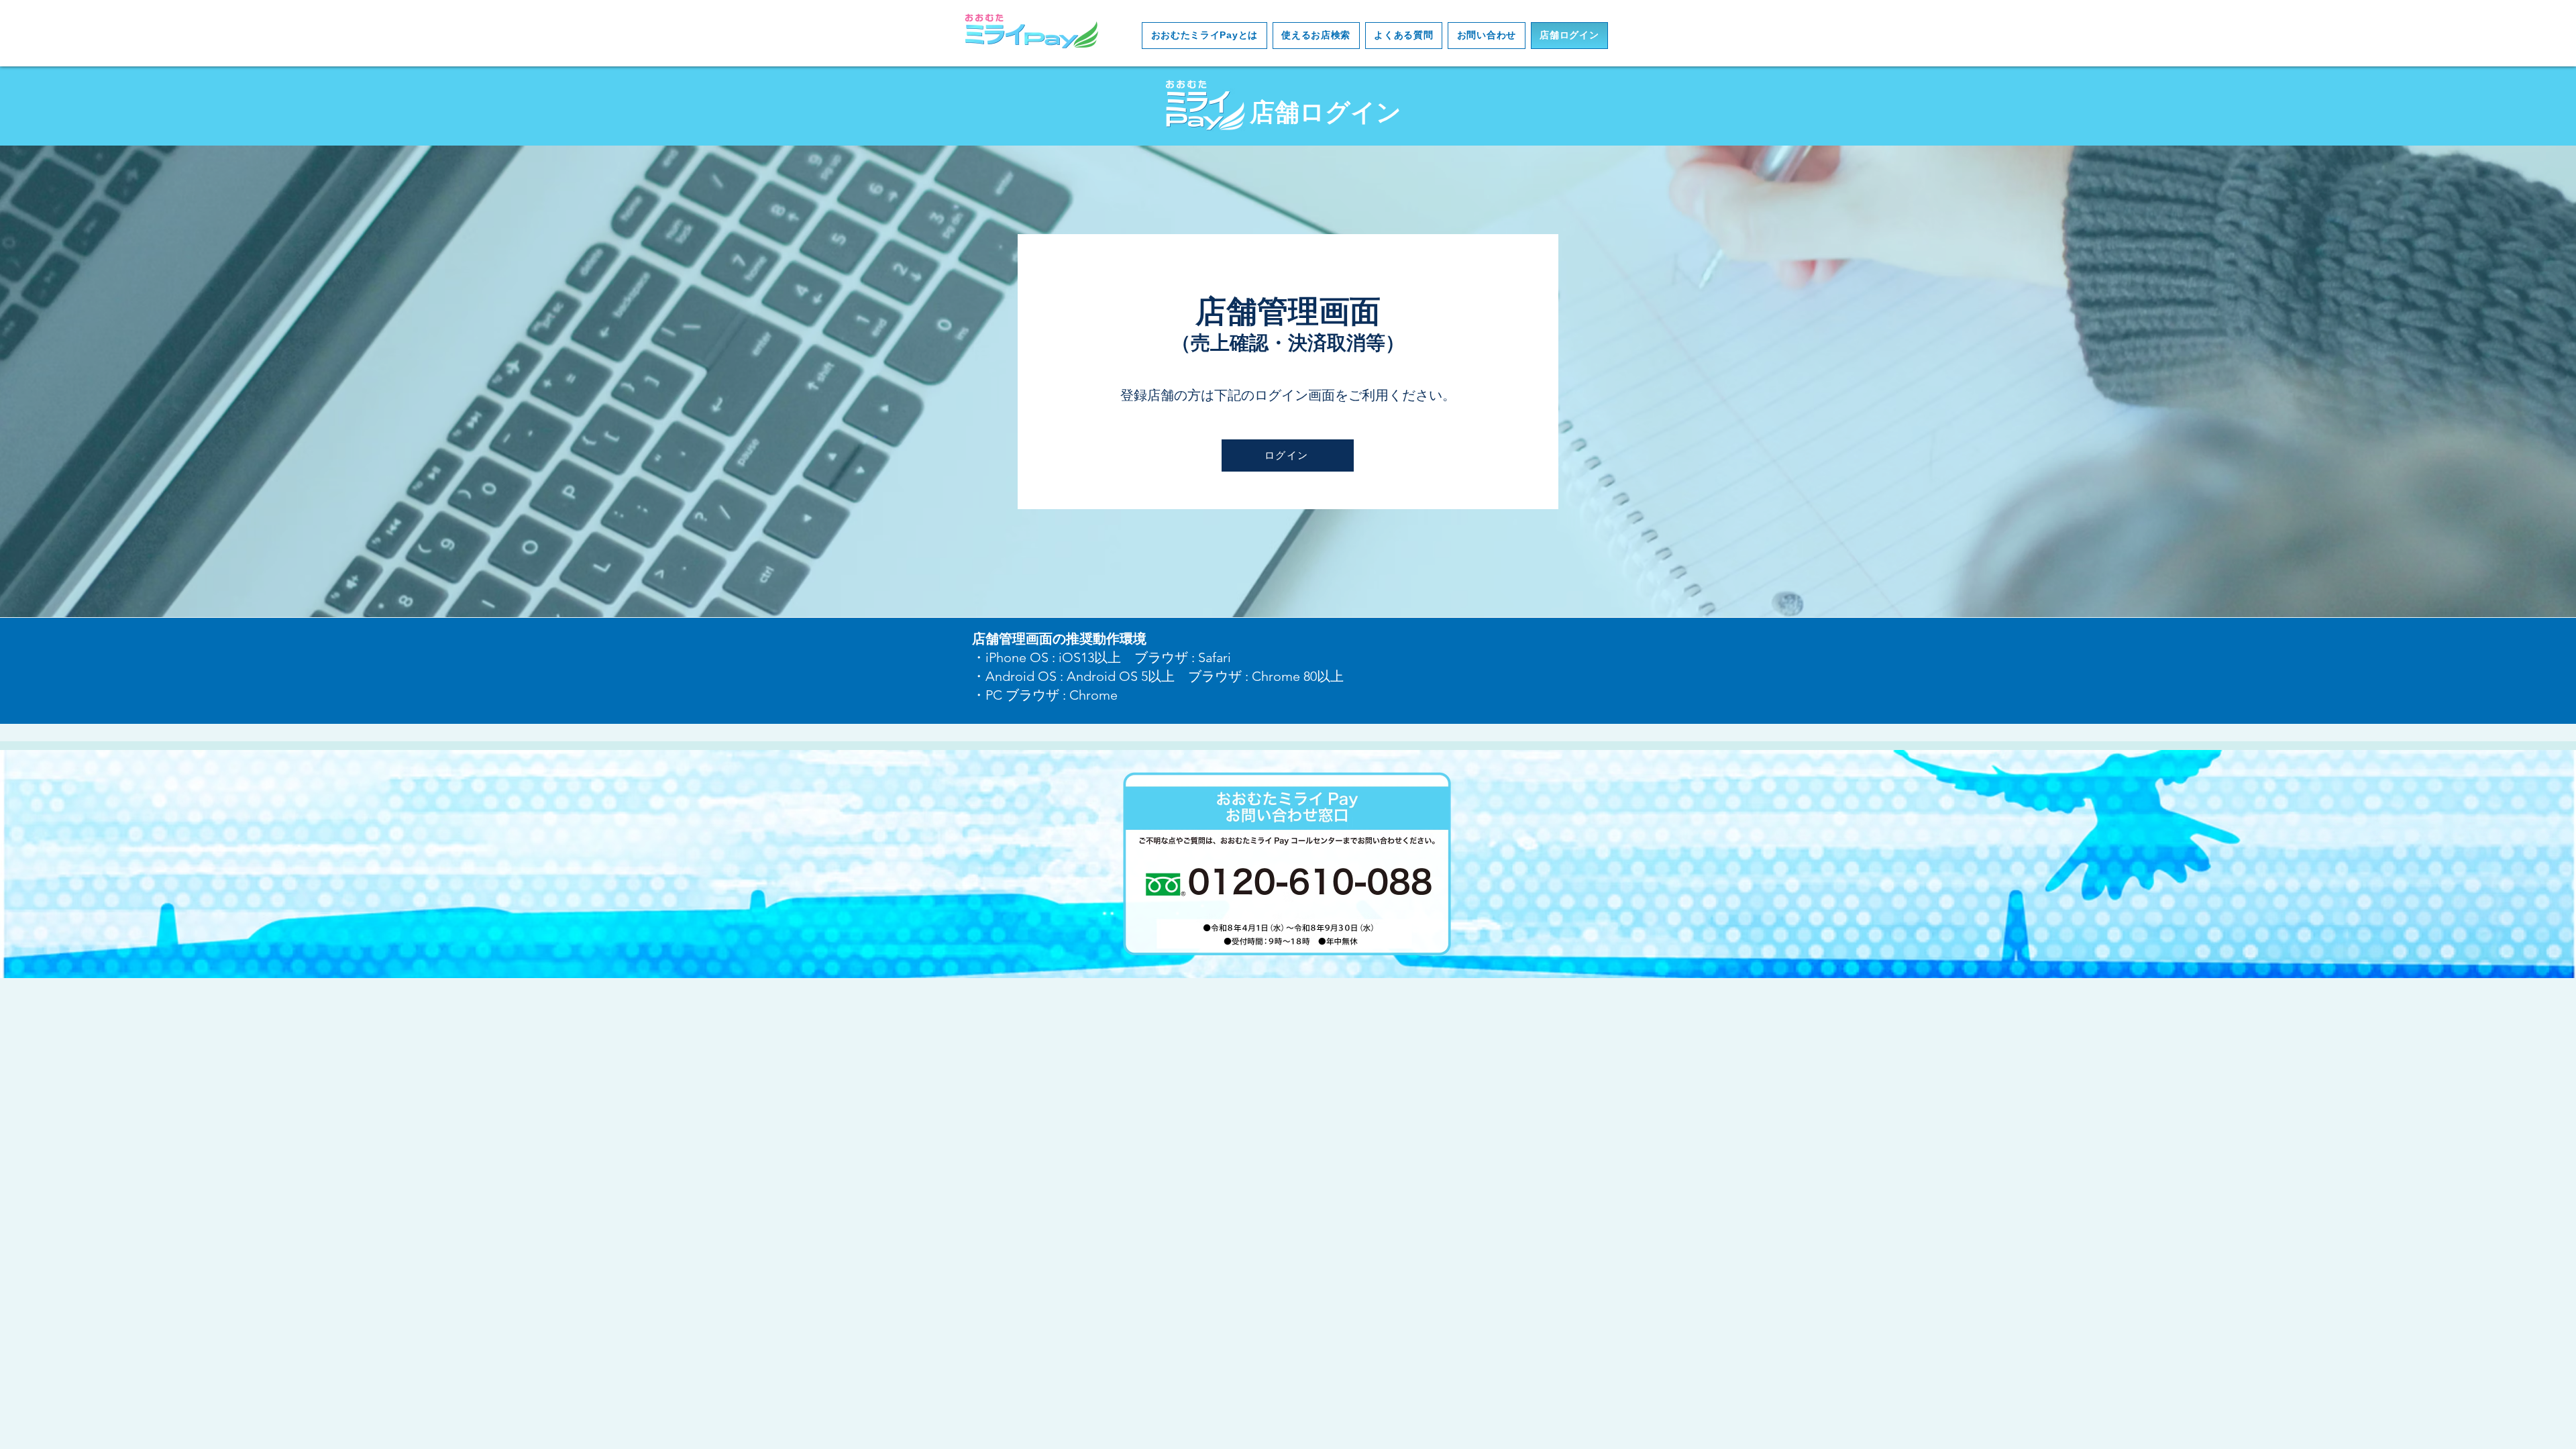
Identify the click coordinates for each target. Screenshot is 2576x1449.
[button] (1204, 36)
